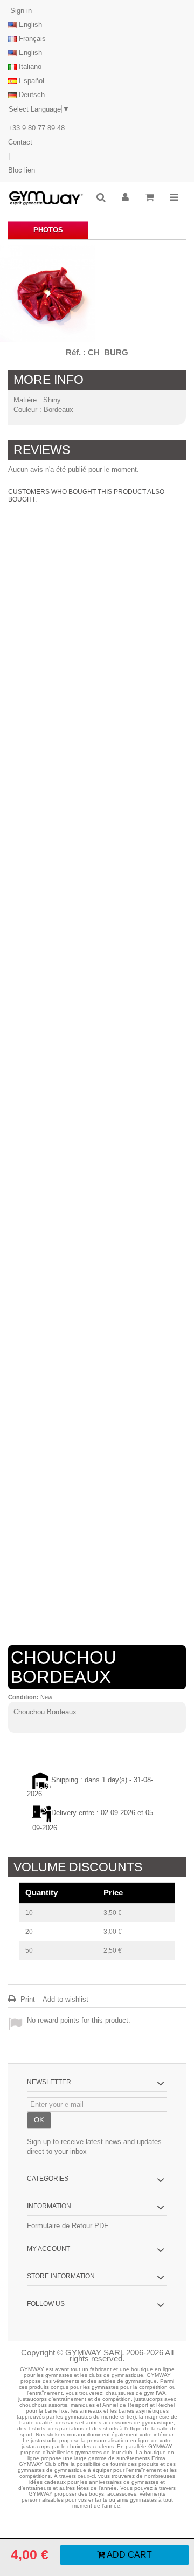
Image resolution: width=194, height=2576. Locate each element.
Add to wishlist (65, 1999)
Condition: (23, 1697)
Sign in (20, 11)
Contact (20, 142)
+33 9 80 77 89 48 (36, 128)
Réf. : (76, 352)
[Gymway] (46, 198)
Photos (48, 230)
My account (48, 2249)
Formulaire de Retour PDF (68, 2226)
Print (27, 1999)
